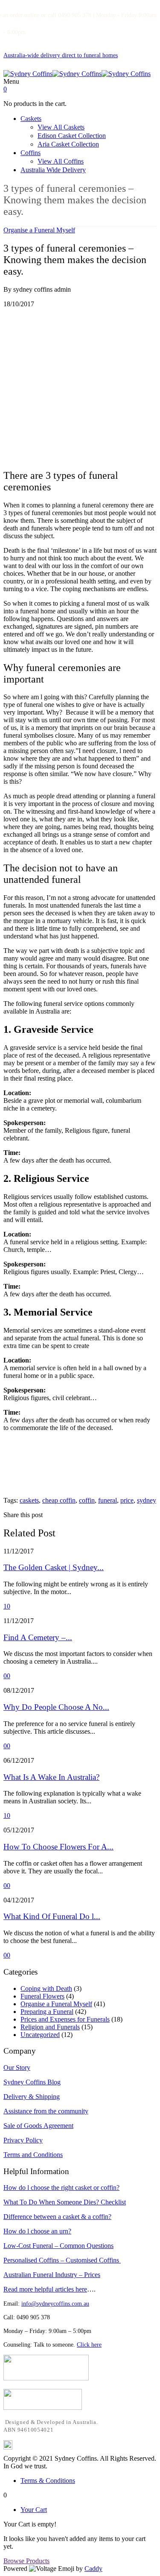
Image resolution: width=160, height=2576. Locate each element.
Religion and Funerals (50, 2027)
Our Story (17, 2068)
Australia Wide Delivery (53, 170)
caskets (29, 1500)
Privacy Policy (23, 2140)
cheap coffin (59, 1500)
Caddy (93, 2569)
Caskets (31, 119)
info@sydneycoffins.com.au (55, 2304)
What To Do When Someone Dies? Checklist (65, 2202)
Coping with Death (46, 1988)
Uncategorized (40, 2035)
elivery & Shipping (34, 2097)
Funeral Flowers (42, 1996)
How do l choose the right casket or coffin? (61, 2188)
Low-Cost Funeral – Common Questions (58, 2246)
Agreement (58, 2126)
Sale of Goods (23, 2126)
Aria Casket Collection (68, 144)
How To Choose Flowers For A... (58, 1847)
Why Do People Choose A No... (56, 1707)
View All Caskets (61, 127)
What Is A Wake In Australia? (51, 1777)
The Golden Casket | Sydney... (54, 1567)
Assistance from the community (46, 2111)
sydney (147, 1500)
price (127, 1500)
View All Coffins (61, 161)
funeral (108, 1500)
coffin (87, 1500)
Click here (89, 2345)
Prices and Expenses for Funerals (65, 2019)
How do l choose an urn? (37, 2231)
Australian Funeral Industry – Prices (52, 2275)
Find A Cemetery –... (38, 1637)
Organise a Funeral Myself (39, 230)
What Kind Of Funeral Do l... (52, 1916)
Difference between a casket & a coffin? (57, 2217)
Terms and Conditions (33, 2155)
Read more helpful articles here (45, 2289)
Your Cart (34, 2510)
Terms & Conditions (48, 2481)
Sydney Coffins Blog (32, 2082)
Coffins (31, 153)
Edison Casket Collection (72, 136)
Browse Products (26, 2561)
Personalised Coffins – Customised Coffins (62, 2260)
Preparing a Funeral (47, 2012)
